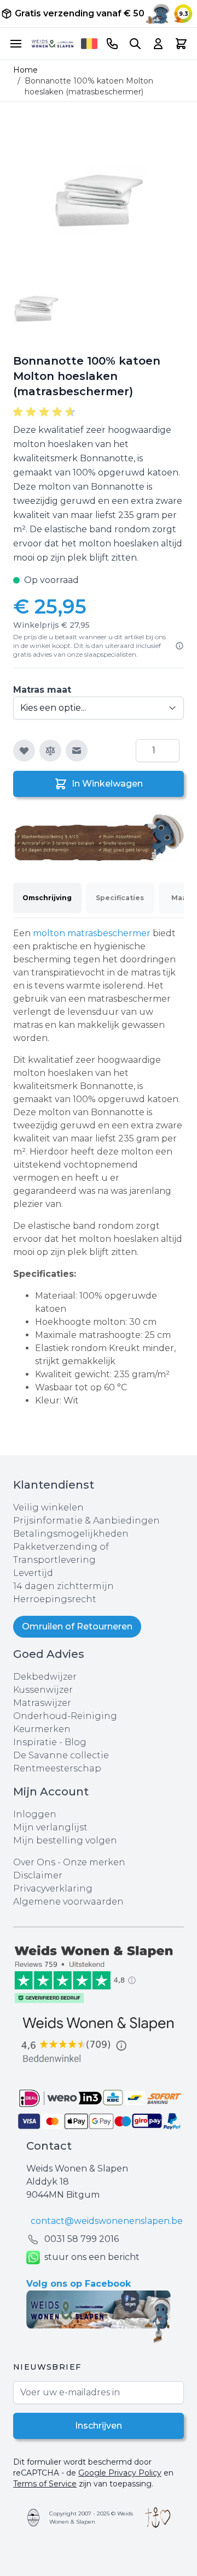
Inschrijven (99, 2426)
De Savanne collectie (61, 1755)
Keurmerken (42, 1729)
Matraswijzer (42, 1703)
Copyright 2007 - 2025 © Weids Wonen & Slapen (91, 2518)
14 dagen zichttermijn (63, 1586)
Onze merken (94, 1862)
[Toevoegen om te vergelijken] (50, 751)
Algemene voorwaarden (68, 1902)
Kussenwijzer (43, 1690)
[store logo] (53, 43)
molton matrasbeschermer (92, 933)
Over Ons (34, 1862)
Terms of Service (45, 2484)
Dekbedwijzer (45, 1677)
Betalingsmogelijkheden (71, 1534)
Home (25, 70)
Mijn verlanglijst (50, 1827)
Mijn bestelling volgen (65, 1840)
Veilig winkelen (48, 1507)
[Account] (158, 44)
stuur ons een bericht (92, 2257)
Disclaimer (38, 1875)
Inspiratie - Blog (50, 1742)
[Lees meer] (179, 646)
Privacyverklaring (53, 1888)
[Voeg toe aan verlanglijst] (24, 751)
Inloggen (35, 1814)
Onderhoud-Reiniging (65, 1716)
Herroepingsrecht (55, 1599)
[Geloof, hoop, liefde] (158, 2518)
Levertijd (33, 1573)
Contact (49, 2146)
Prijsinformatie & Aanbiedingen (86, 1521)
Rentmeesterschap (57, 1768)
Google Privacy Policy (120, 2473)
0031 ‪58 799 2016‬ (82, 2239)
